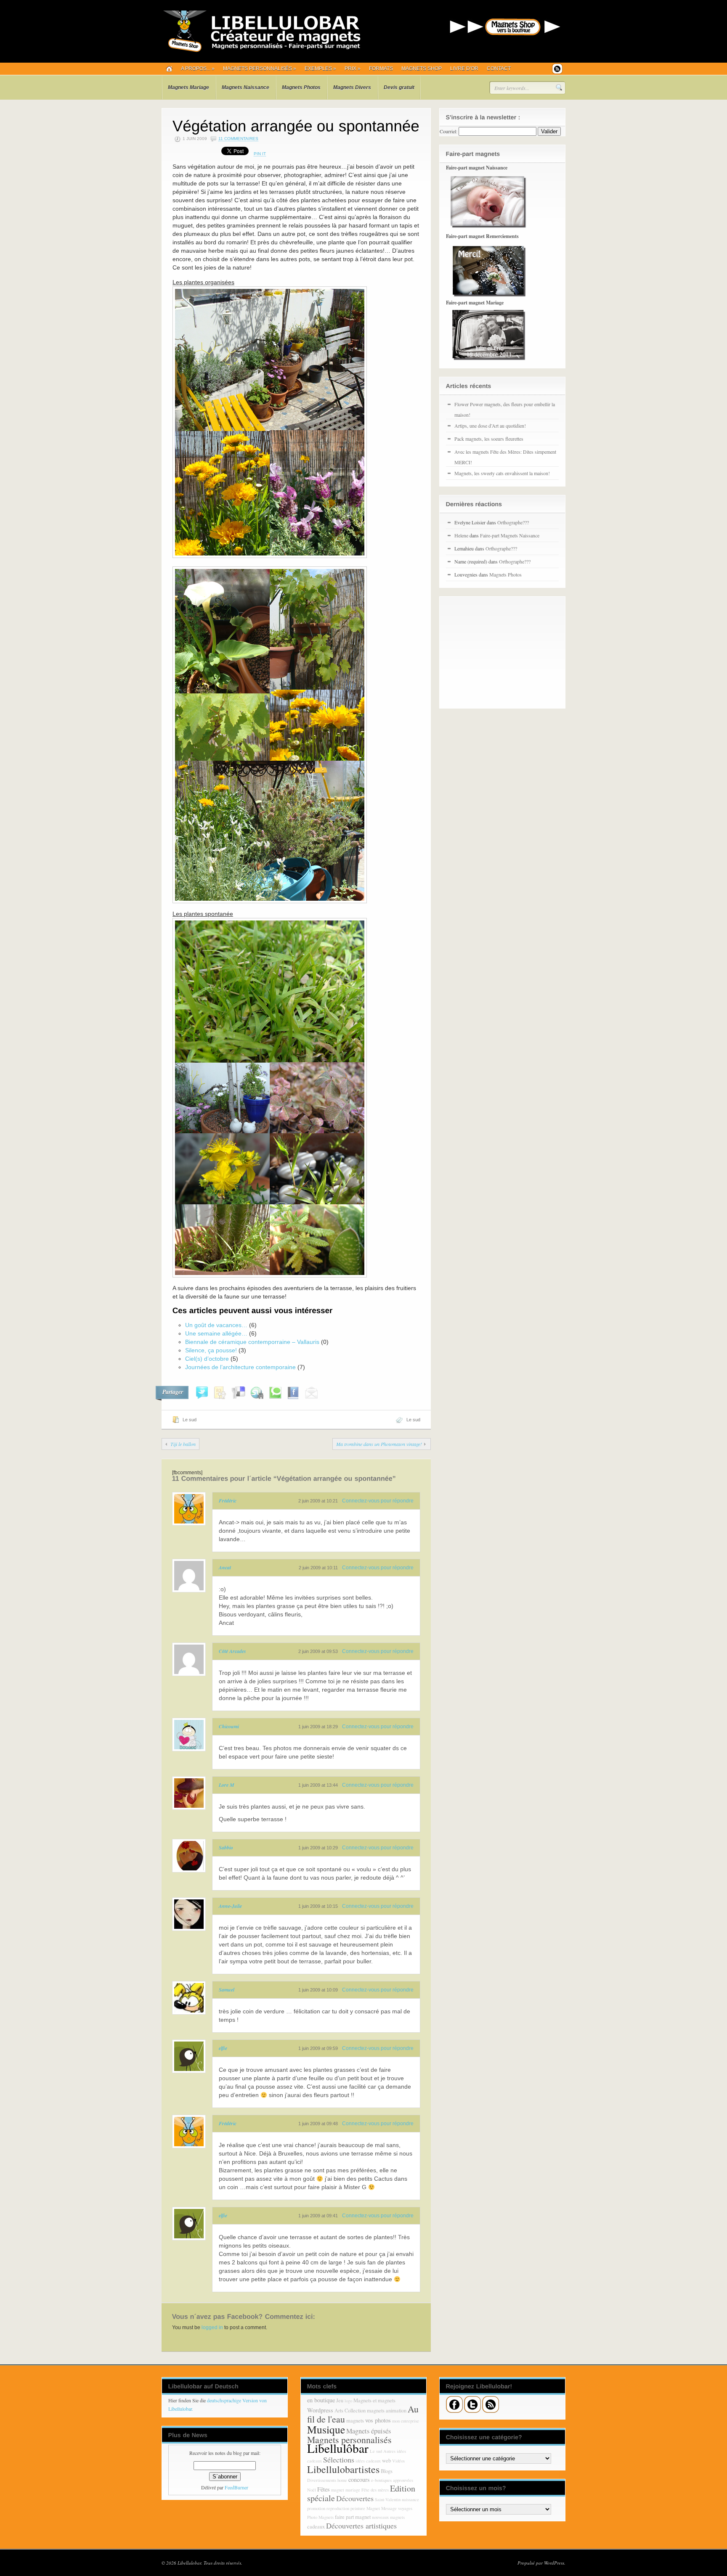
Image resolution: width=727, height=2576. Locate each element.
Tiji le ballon (183, 1444)
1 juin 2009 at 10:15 (318, 1906)
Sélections (339, 2460)
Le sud (190, 1420)
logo (348, 2401)
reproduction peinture (346, 2508)
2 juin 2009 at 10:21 (318, 1501)
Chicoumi (229, 1726)
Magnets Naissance (245, 87)
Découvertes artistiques (361, 2526)
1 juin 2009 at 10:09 (318, 1990)
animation (396, 2411)
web (386, 2461)
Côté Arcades (232, 1651)
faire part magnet (353, 2517)
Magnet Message (382, 2508)
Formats (381, 69)
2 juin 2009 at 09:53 (318, 1651)
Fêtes (324, 2489)
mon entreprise (406, 2421)
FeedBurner (236, 2487)
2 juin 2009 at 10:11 (318, 1568)
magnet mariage (346, 2490)
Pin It (260, 154)
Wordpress (320, 2410)
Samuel (227, 1990)
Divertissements (322, 2480)
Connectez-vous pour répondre (378, 1501)
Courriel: (448, 131)
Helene (461, 535)
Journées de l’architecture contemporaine (240, 1367)
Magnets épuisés (369, 2431)
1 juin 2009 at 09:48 (318, 2124)
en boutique (321, 2400)
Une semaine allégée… (216, 1333)
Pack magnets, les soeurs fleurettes (489, 439)
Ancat (225, 1567)
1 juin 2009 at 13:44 (318, 1785)
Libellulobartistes (343, 2469)
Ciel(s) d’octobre (207, 1359)
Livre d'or (464, 69)
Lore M (227, 1785)
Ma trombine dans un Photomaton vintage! (379, 1444)
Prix (353, 69)
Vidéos (398, 2461)
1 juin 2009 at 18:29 (318, 1727)
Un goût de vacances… (216, 1325)
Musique (326, 2429)
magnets (355, 2421)
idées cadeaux (368, 2461)
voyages (405, 2508)
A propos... (198, 69)
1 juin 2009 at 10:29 (318, 1848)
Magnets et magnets (374, 2400)
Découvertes (355, 2498)
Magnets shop (422, 69)
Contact (499, 69)
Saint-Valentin (388, 2499)
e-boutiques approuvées (392, 2480)
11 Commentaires (238, 139)
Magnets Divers (352, 87)
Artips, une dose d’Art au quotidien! (490, 426)
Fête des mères (375, 2490)
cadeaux (316, 2527)
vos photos (378, 2420)
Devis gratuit (399, 87)
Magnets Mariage (188, 87)
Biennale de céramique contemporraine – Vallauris (252, 1342)
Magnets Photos (301, 87)
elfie (223, 2048)
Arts (339, 2411)
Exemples (320, 69)
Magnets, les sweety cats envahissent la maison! (502, 473)
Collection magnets (365, 2411)
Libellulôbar (338, 2448)
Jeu (340, 2400)
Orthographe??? (513, 522)
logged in (212, 2327)
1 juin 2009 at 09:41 (318, 2216)
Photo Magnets (320, 2517)
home (342, 2480)
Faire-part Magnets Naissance (510, 535)
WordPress (554, 2563)
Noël (312, 2490)
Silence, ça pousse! (211, 1350)
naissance (410, 2499)
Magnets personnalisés (260, 69)
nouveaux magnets (388, 2517)
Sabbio (226, 1847)
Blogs (387, 2471)
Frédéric (228, 1501)
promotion (316, 2508)
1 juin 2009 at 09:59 (318, 2048)
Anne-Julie (230, 1906)
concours (359, 2479)
